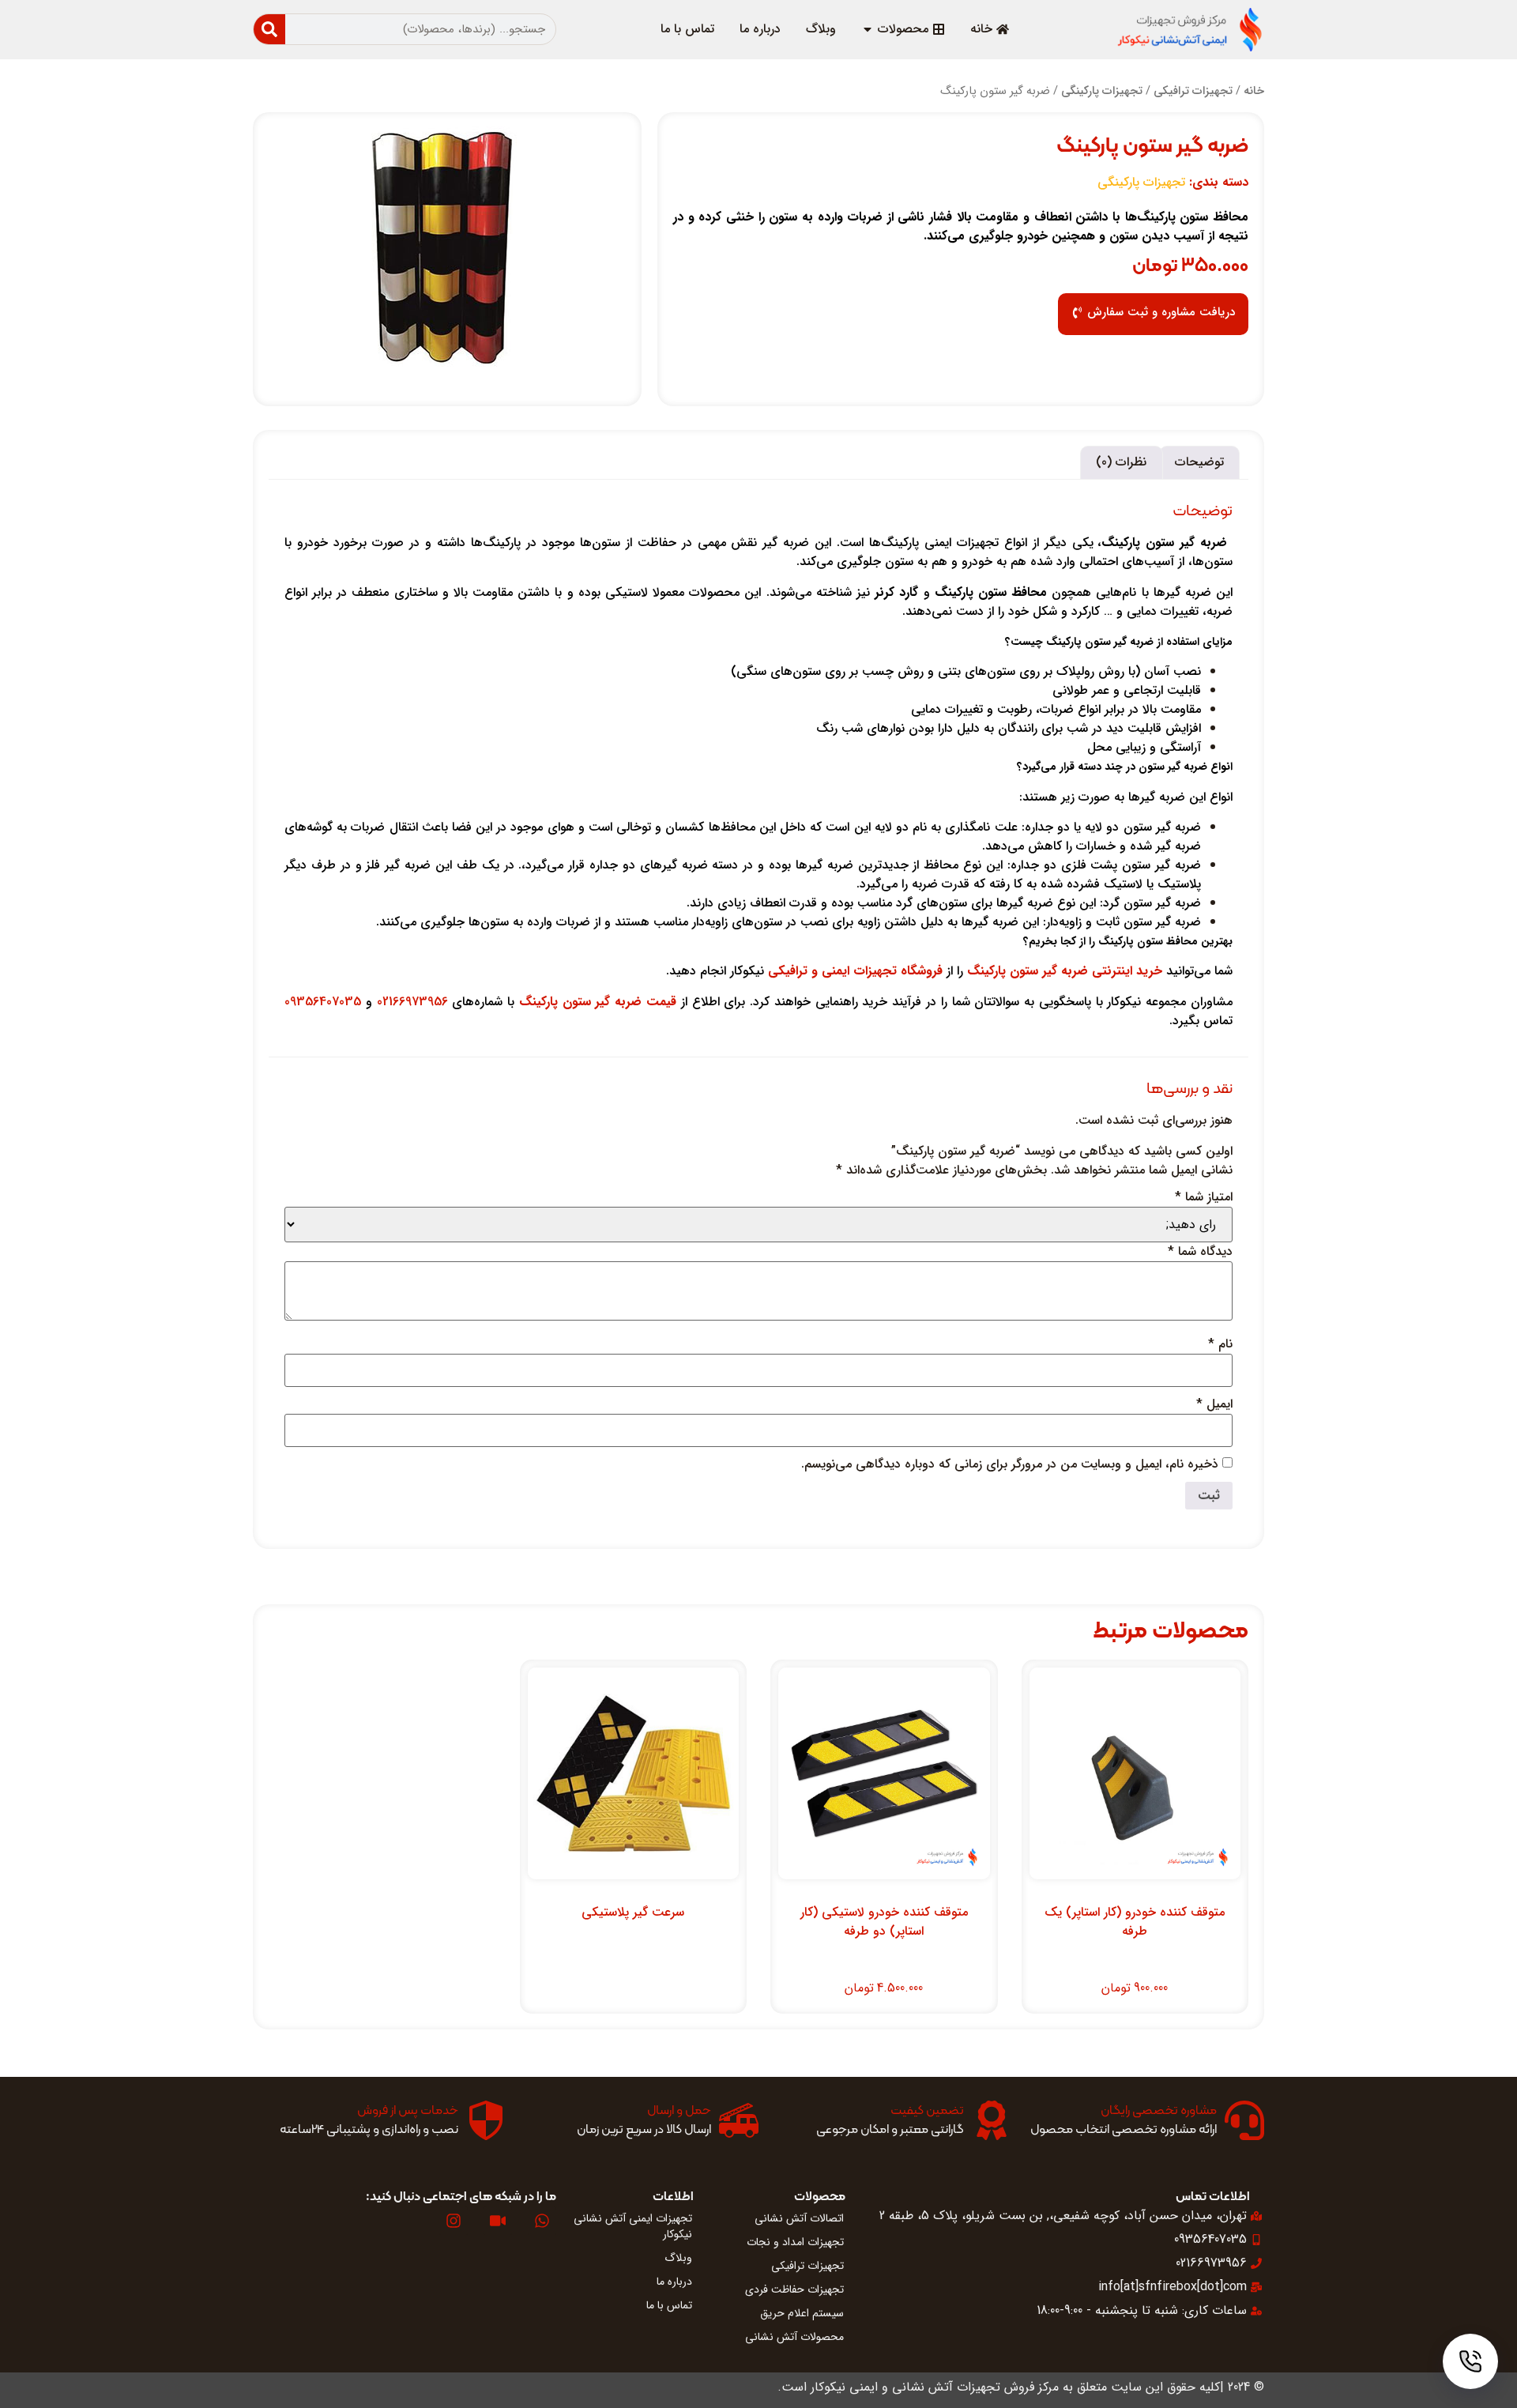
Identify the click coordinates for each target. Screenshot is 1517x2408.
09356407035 (323, 1002)
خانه (1254, 91)
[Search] (269, 29)
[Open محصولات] (868, 29)
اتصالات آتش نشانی (799, 2218)
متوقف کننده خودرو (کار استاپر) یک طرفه (1135, 1922)
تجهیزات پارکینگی (1102, 91)
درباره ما (674, 2282)
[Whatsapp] (542, 2221)
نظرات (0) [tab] (1121, 462)
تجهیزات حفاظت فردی (794, 2289)
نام (1220, 1344)
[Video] (498, 2221)
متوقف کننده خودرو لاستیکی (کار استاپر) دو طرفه (884, 1922)
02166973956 (412, 1002)
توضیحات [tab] (1199, 462)
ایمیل (1214, 1404)
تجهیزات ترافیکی (1193, 91)
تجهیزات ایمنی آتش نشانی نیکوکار (633, 2226)
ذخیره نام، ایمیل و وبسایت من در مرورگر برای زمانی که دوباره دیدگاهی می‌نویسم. (1010, 1464)
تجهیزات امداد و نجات (795, 2242)
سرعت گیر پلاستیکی (633, 1912)
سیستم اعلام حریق (802, 2313)
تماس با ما (669, 2305)
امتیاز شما (1204, 1197)
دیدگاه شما (1200, 1252)
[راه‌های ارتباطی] (1470, 2361)
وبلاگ (678, 2258)
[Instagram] (454, 2221)
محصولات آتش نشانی (794, 2337)
